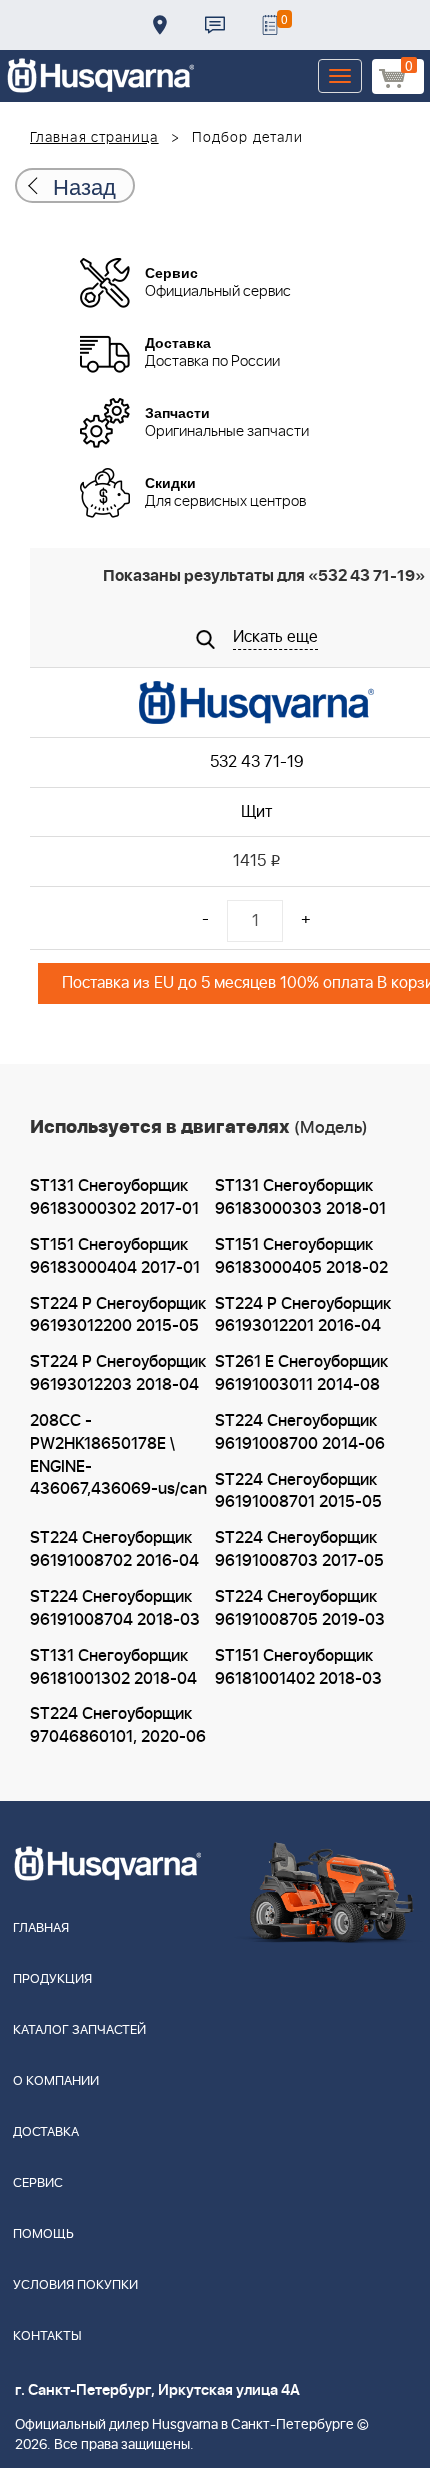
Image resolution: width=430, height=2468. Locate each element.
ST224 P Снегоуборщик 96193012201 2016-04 (303, 1315)
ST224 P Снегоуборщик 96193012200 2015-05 (118, 1315)
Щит (256, 812)
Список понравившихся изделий (270, 25)
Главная (41, 1928)
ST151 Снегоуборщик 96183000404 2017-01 (115, 1256)
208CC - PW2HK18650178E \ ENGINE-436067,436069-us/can (118, 1455)
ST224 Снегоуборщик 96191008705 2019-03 (300, 1608)
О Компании (56, 2081)
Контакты (215, 25)
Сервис (38, 2183)
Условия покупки (75, 2285)
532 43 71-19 (257, 762)
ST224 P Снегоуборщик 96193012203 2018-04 (118, 1373)
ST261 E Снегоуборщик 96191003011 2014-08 (301, 1373)
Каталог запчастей (79, 2030)
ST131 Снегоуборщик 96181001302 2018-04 (113, 1667)
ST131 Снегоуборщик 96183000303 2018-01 (300, 1197)
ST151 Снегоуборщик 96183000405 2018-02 (301, 1256)
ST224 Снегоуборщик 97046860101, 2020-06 (118, 1725)
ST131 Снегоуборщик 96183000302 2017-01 (114, 1197)
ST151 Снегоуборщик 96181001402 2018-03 (298, 1667)
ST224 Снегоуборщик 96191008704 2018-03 (115, 1608)
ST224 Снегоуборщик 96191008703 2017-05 (299, 1549)
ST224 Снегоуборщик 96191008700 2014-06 (300, 1432)
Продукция (52, 1979)
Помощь (43, 2234)
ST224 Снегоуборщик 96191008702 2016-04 (114, 1549)
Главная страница (94, 138)
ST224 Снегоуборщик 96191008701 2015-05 (298, 1491)
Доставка (160, 25)
